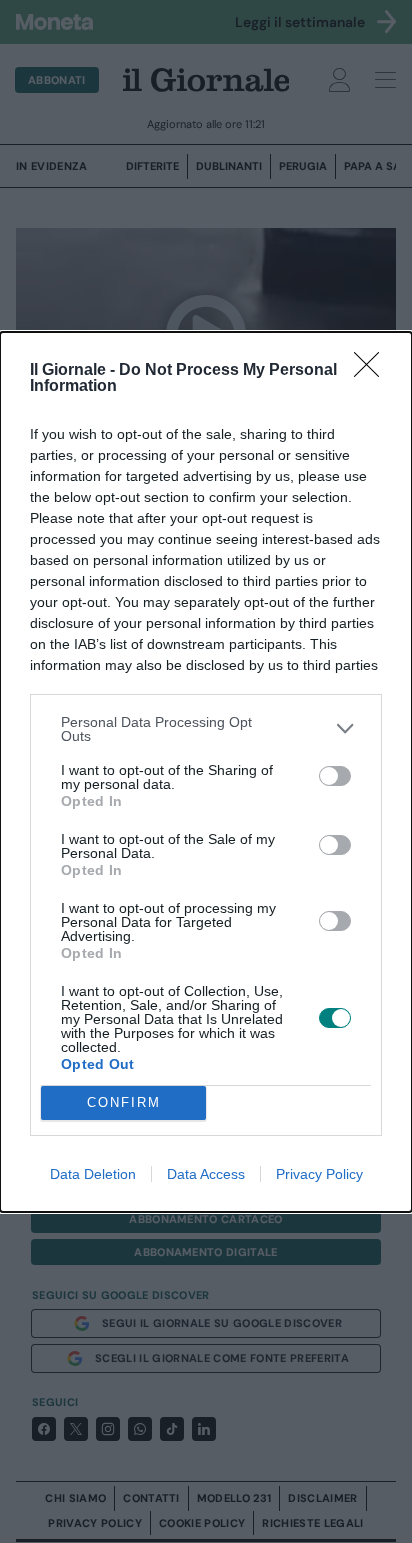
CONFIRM (124, 1102)
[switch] (335, 776)
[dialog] (206, 772)
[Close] (373, 371)
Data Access (206, 1174)
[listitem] (206, 729)
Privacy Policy (319, 1174)
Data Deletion (93, 1174)
